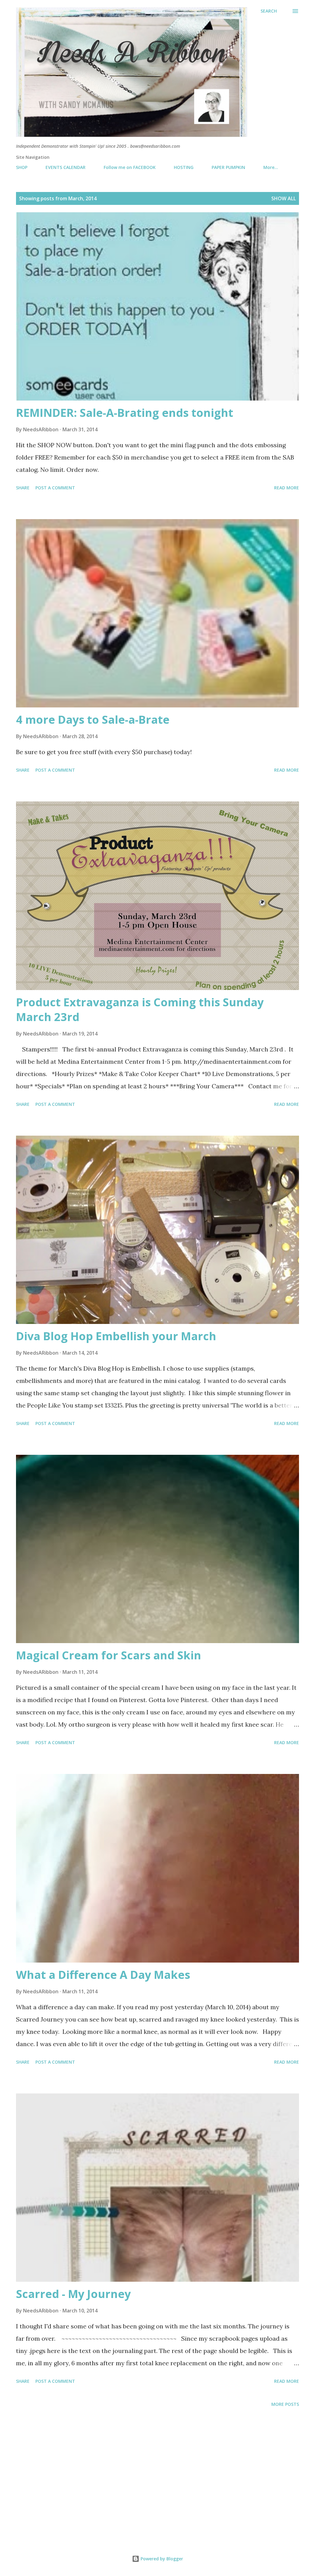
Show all (284, 198)
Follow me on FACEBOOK (130, 167)
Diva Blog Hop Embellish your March (116, 1336)
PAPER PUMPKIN (228, 167)
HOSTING (184, 167)
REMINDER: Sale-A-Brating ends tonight (125, 413)
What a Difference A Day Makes (103, 1975)
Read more (287, 488)
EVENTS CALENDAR (66, 167)
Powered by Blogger (161, 2559)
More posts (285, 2404)
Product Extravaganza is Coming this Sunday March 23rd (140, 1010)
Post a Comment (55, 488)
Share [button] (23, 488)
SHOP (22, 167)
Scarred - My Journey (73, 2294)
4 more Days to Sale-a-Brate (93, 720)
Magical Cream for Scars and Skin (109, 1655)
